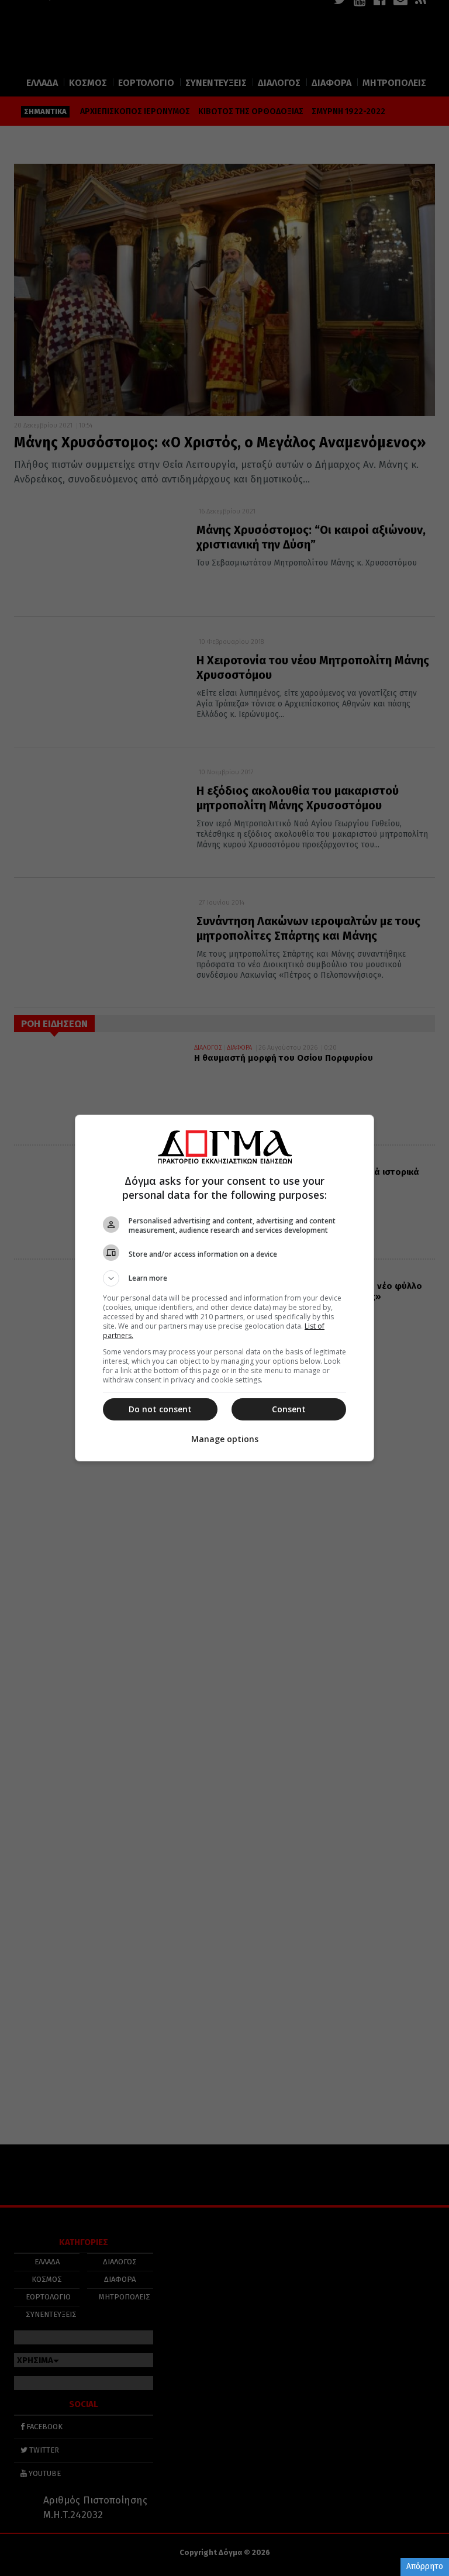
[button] (224, 1278)
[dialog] (224, 1288)
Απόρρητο (425, 2566)
